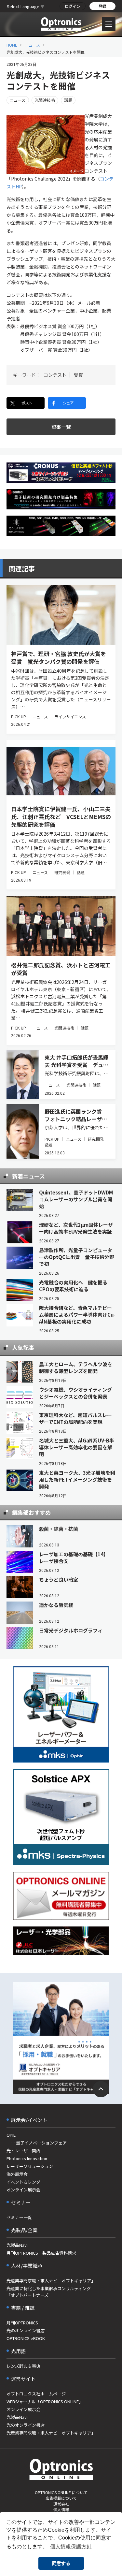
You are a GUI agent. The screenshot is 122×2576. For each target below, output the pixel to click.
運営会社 (61, 2504)
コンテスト (55, 375)
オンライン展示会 (23, 2190)
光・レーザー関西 (23, 2151)
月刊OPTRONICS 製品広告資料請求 (41, 2253)
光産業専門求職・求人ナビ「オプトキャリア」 (51, 2281)
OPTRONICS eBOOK (26, 2338)
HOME (12, 45)
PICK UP (19, 717)
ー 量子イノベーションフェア (37, 2143)
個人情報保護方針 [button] (71, 2547)
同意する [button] (61, 2563)
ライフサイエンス (70, 717)
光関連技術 (45, 100)
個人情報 (61, 2509)
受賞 (78, 375)
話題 (68, 100)
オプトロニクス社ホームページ (36, 2394)
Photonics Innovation (27, 2158)
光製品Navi (17, 2245)
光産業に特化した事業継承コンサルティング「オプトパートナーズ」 (49, 2292)
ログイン (73, 6)
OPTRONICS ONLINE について (61, 2492)
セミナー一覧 (19, 2217)
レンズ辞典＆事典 (23, 2366)
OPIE (11, 2135)
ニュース (32, 45)
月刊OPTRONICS (22, 2323)
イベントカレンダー (26, 2182)
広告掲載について (61, 2498)
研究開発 (62, 872)
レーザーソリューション (30, 2166)
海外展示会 (17, 2174)
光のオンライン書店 (26, 2330)
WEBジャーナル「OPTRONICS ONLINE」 (45, 2401)
